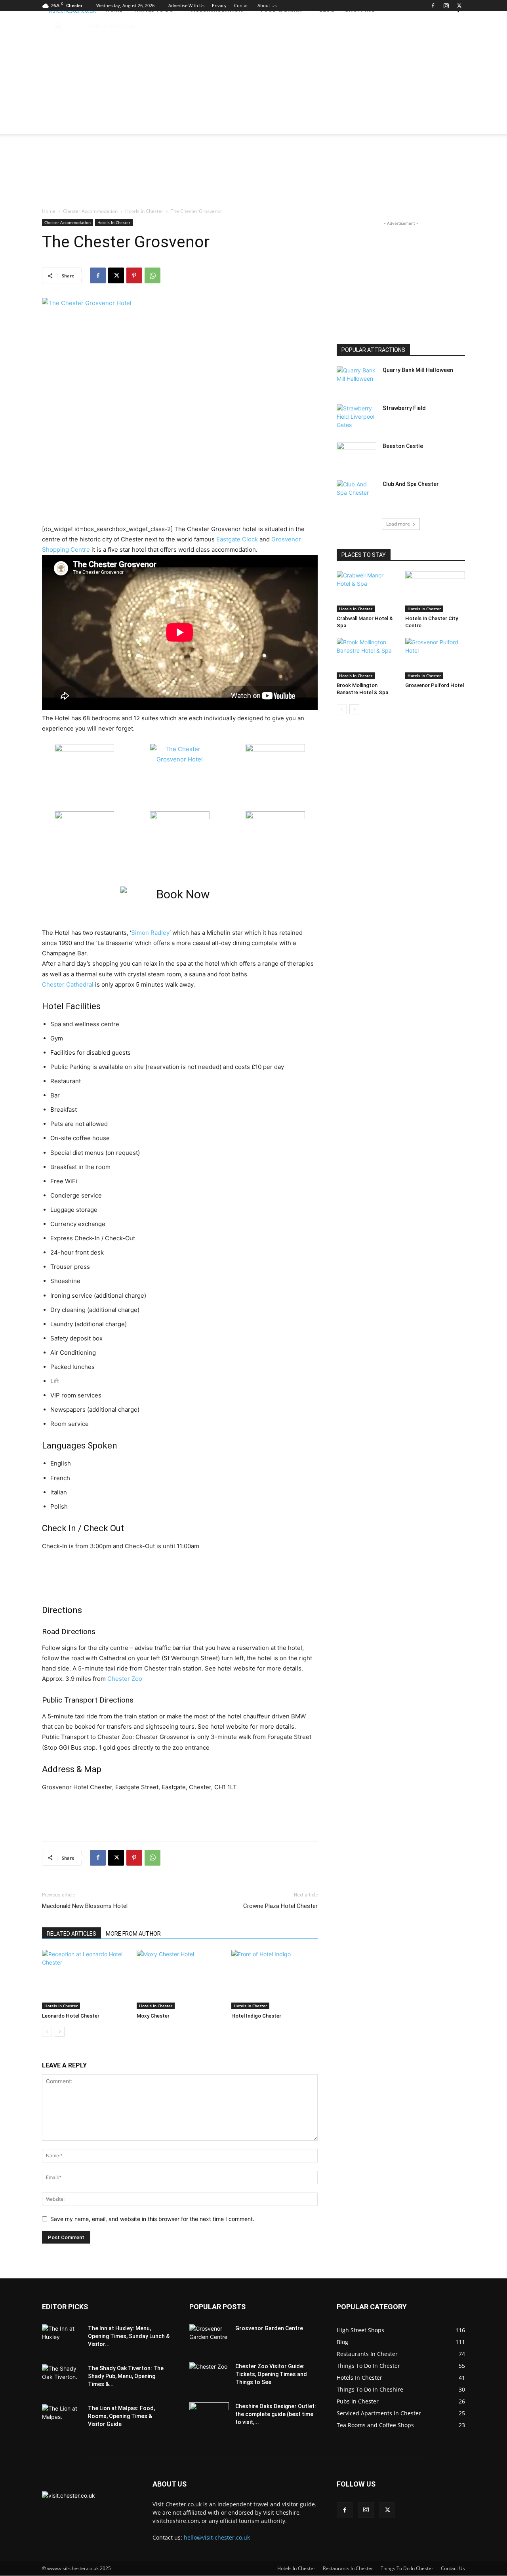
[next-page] (60, 2032)
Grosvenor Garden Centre (269, 2328)
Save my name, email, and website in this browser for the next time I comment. (152, 2219)
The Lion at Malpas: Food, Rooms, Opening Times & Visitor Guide (121, 2416)
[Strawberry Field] (356, 418)
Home (49, 211)
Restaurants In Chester (348, 2568)
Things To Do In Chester (407, 2568)
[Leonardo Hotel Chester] (85, 1980)
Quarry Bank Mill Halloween (418, 370)
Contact (242, 5)
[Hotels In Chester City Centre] (435, 592)
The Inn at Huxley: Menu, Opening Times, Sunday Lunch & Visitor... (129, 2336)
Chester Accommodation (90, 211)
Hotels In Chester (144, 211)
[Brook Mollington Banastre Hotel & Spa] (367, 659)
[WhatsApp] (152, 275)
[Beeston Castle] (356, 456)
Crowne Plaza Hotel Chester (280, 1906)
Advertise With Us (186, 5)
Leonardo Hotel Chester (71, 2016)
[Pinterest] (134, 275)
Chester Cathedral (68, 984)
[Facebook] (433, 6)
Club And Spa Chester (411, 484)
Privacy (219, 5)
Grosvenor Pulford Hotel (435, 685)
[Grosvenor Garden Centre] (209, 2338)
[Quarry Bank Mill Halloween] (356, 380)
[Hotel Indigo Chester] (274, 1980)
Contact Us (453, 2568)
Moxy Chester (153, 2016)
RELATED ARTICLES (71, 1934)
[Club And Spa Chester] (356, 494)
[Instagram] (446, 6)
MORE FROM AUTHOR (133, 1934)
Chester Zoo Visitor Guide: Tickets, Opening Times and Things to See (271, 2374)
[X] (459, 6)
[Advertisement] (244, 74)
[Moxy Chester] (180, 1980)
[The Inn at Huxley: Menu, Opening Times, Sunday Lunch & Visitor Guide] (62, 2338)
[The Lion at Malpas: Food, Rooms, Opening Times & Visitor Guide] (62, 2418)
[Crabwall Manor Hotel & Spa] (367, 592)
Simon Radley (150, 933)
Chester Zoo (125, 1679)
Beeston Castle (403, 446)
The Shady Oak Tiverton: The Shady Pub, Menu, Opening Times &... (126, 2376)
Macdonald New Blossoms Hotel (85, 1906)
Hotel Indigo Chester (256, 2016)
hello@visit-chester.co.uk (217, 2537)
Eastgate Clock (237, 539)
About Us (267, 5)
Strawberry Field (404, 408)
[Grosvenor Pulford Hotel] (435, 659)
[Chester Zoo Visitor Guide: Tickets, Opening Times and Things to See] (209, 2376)
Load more (398, 524)
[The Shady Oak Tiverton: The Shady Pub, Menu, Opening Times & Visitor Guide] (62, 2378)
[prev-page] (47, 2032)
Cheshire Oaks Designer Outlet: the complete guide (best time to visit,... (276, 2414)
